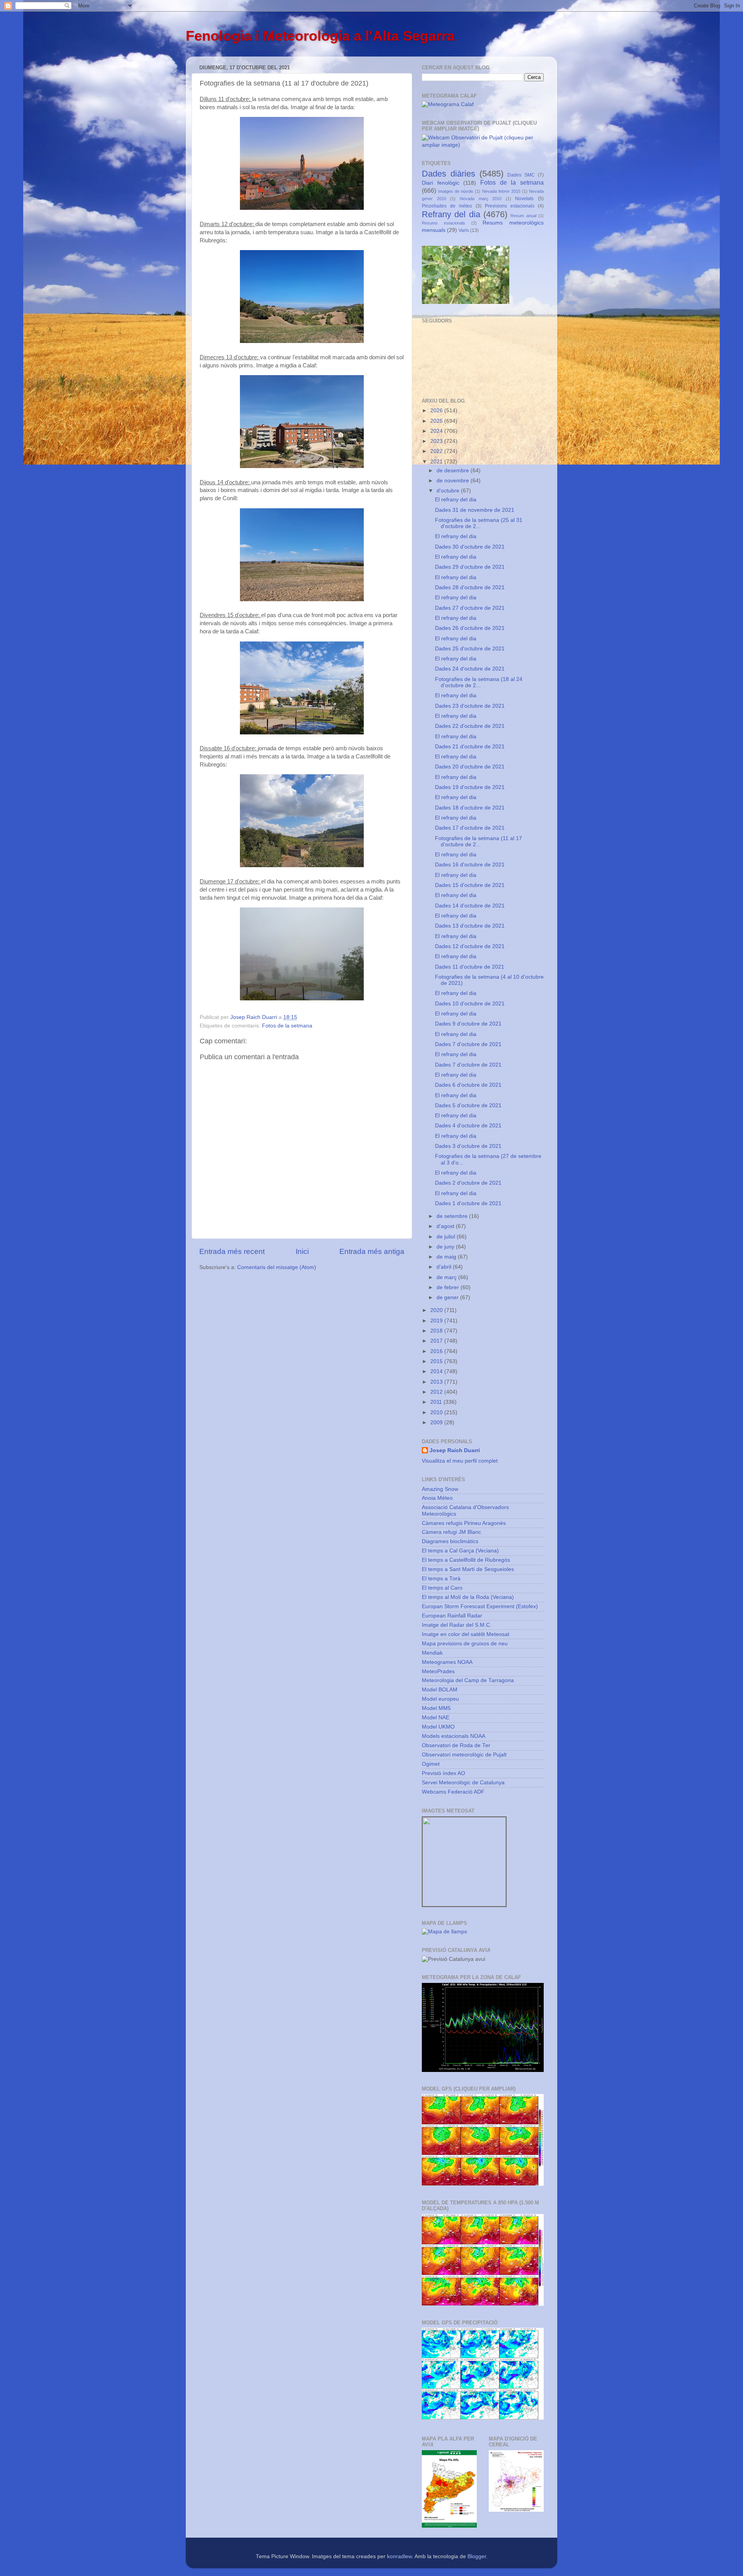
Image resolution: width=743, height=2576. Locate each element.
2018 (437, 1331)
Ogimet (431, 1764)
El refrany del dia (456, 500)
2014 (437, 1371)
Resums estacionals (443, 223)
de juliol (447, 1237)
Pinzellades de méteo (447, 206)
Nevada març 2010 (481, 199)
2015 (437, 1361)
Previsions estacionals (510, 206)
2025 (437, 421)
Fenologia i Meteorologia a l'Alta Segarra (320, 36)
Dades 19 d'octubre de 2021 (470, 787)
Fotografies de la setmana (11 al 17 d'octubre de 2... (478, 841)
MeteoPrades (438, 1671)
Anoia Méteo (437, 1498)
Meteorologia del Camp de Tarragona (468, 1680)
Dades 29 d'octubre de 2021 (470, 567)
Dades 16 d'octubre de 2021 (470, 865)
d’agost (446, 1226)
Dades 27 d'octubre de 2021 (470, 608)
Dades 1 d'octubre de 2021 (468, 1203)
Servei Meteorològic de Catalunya (463, 1783)
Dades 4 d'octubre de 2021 (468, 1126)
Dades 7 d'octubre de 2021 (468, 1044)
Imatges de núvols (456, 191)
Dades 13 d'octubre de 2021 (470, 926)
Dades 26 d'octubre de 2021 (470, 628)
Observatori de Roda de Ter (456, 1745)
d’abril (445, 1267)
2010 (437, 1412)
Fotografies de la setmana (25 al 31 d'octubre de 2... (479, 523)
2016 (437, 1351)
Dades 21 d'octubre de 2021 (470, 747)
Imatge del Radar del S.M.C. (457, 1625)
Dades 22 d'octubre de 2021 (470, 726)
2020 (437, 1310)
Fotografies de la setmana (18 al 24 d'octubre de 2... (479, 682)
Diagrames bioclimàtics (450, 1541)
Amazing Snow (440, 1489)
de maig (447, 1257)
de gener (448, 1297)
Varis (464, 230)
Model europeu (440, 1699)
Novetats (524, 199)
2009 (437, 1423)
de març (447, 1277)
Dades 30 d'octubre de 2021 (470, 547)
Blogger (477, 2556)
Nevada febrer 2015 (501, 191)
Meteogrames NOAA (447, 1662)
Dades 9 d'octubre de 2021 (468, 1024)
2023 (437, 441)
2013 (437, 1382)
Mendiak (432, 1653)
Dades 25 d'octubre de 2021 (470, 649)
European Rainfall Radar (452, 1616)
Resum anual (523, 216)
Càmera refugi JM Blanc (451, 1532)
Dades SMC (521, 175)
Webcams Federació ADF (453, 1792)
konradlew (399, 2556)
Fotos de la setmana (287, 1026)
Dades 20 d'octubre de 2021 (470, 767)
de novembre (454, 481)
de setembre (453, 1216)
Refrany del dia (451, 214)
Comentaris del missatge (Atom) (277, 1267)
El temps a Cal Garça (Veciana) (460, 1551)
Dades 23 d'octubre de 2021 (470, 706)
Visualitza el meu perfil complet (460, 1461)
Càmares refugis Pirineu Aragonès (464, 1523)
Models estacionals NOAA (454, 1736)
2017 (437, 1341)
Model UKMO (438, 1727)
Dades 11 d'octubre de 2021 (470, 967)
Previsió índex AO (443, 1773)
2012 (437, 1392)
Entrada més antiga (372, 1251)
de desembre (454, 471)
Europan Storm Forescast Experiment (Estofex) (480, 1606)
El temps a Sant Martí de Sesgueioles (468, 1569)
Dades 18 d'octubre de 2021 (470, 808)
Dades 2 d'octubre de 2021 (468, 1183)
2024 (437, 431)
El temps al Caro (442, 1588)
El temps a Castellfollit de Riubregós (466, 1560)
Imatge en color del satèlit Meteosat (466, 1634)
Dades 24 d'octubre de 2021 (470, 669)
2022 (437, 451)
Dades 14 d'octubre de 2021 (470, 906)
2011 (437, 1402)
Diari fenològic (441, 183)
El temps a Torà (441, 1579)
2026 (437, 411)
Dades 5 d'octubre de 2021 (468, 1105)
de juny (446, 1247)
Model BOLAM (440, 1690)
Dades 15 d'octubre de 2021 (470, 885)
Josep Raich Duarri (455, 1450)
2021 (437, 462)
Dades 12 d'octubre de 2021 (470, 946)
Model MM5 (436, 1708)
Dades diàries (449, 174)
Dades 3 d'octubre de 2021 (468, 1146)
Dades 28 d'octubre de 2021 (470, 587)
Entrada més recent (232, 1251)
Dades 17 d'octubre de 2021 (470, 828)
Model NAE (436, 1718)
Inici (302, 1251)
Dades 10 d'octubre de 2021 (470, 1004)
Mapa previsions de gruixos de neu (465, 1644)
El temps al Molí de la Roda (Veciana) (468, 1597)
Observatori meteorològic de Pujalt (464, 1755)
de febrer (449, 1287)
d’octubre (449, 491)
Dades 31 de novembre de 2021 (475, 510)
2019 (437, 1321)
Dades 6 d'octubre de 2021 (468, 1085)
